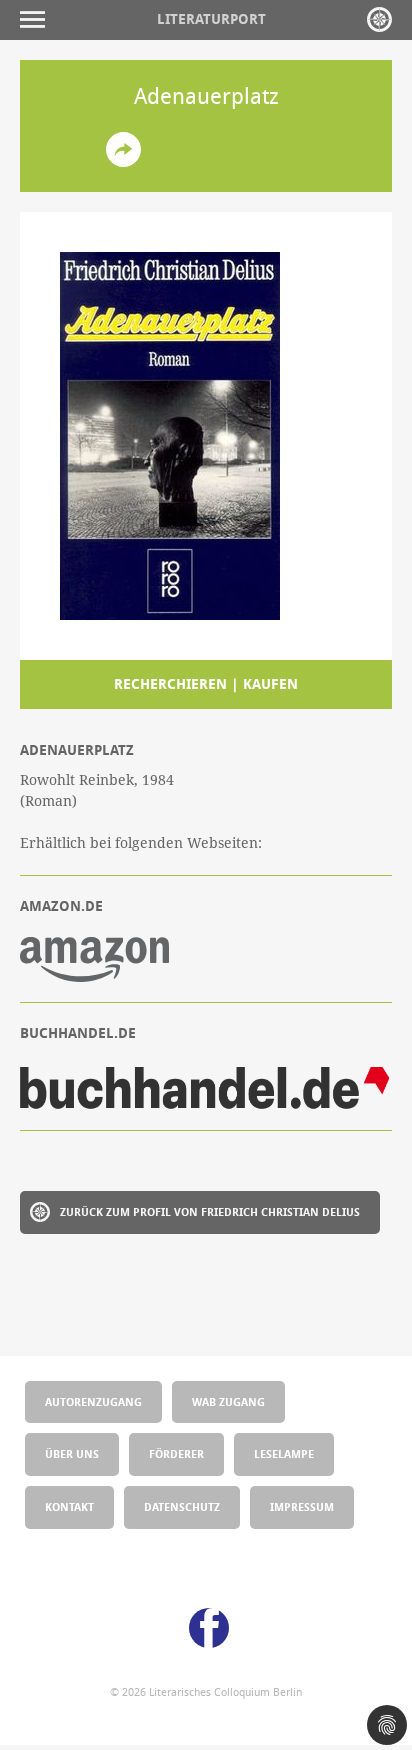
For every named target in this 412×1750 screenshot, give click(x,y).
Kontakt (69, 1506)
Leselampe (284, 1453)
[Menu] (37, 19)
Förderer (176, 1453)
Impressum (302, 1506)
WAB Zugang (228, 1401)
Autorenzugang (93, 1401)
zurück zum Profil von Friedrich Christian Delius (210, 1211)
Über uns (72, 1453)
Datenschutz (182, 1506)
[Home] (379, 19)
